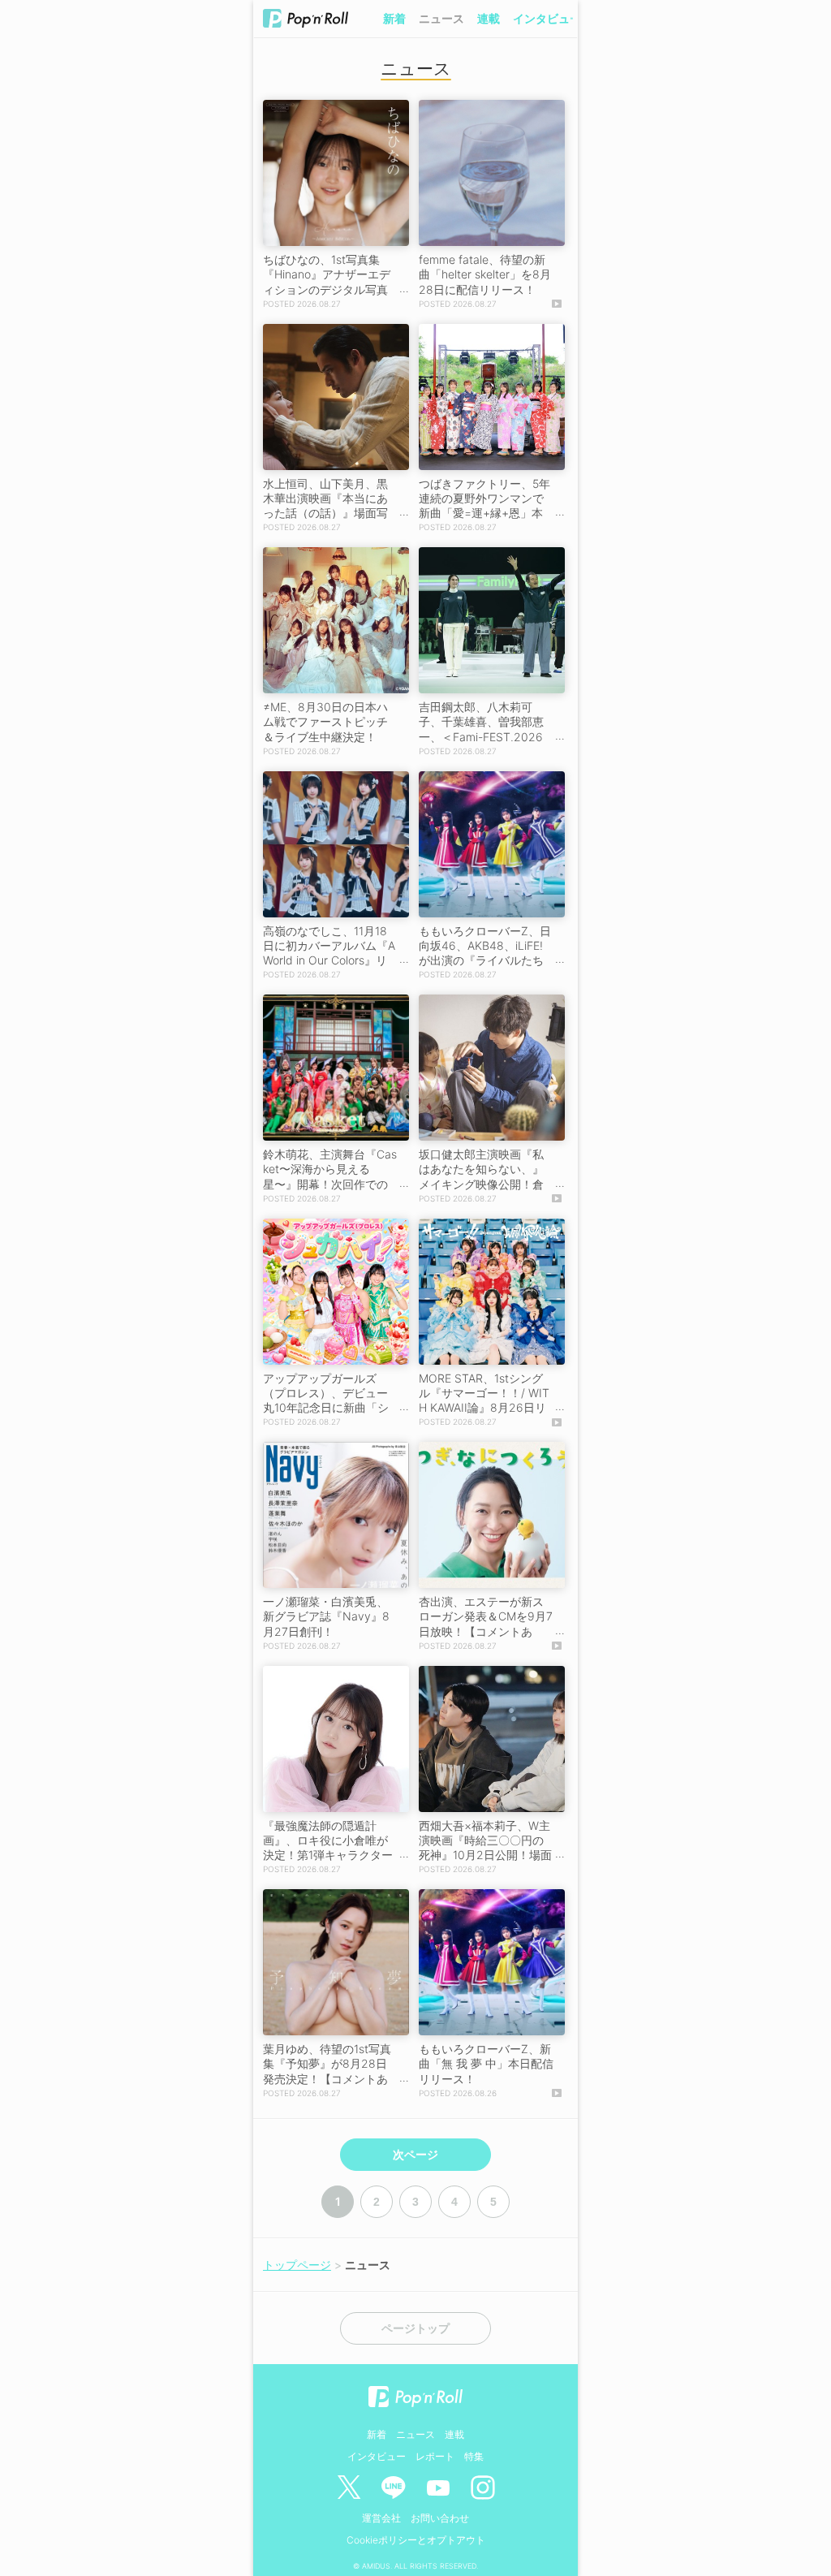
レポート (435, 2456)
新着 (394, 18)
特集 (474, 2456)
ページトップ (415, 2328)
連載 (489, 18)
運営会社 (381, 2518)
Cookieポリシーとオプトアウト (416, 2540)
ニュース (441, 18)
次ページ (415, 2155)
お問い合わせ (440, 2518)
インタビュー (547, 18)
